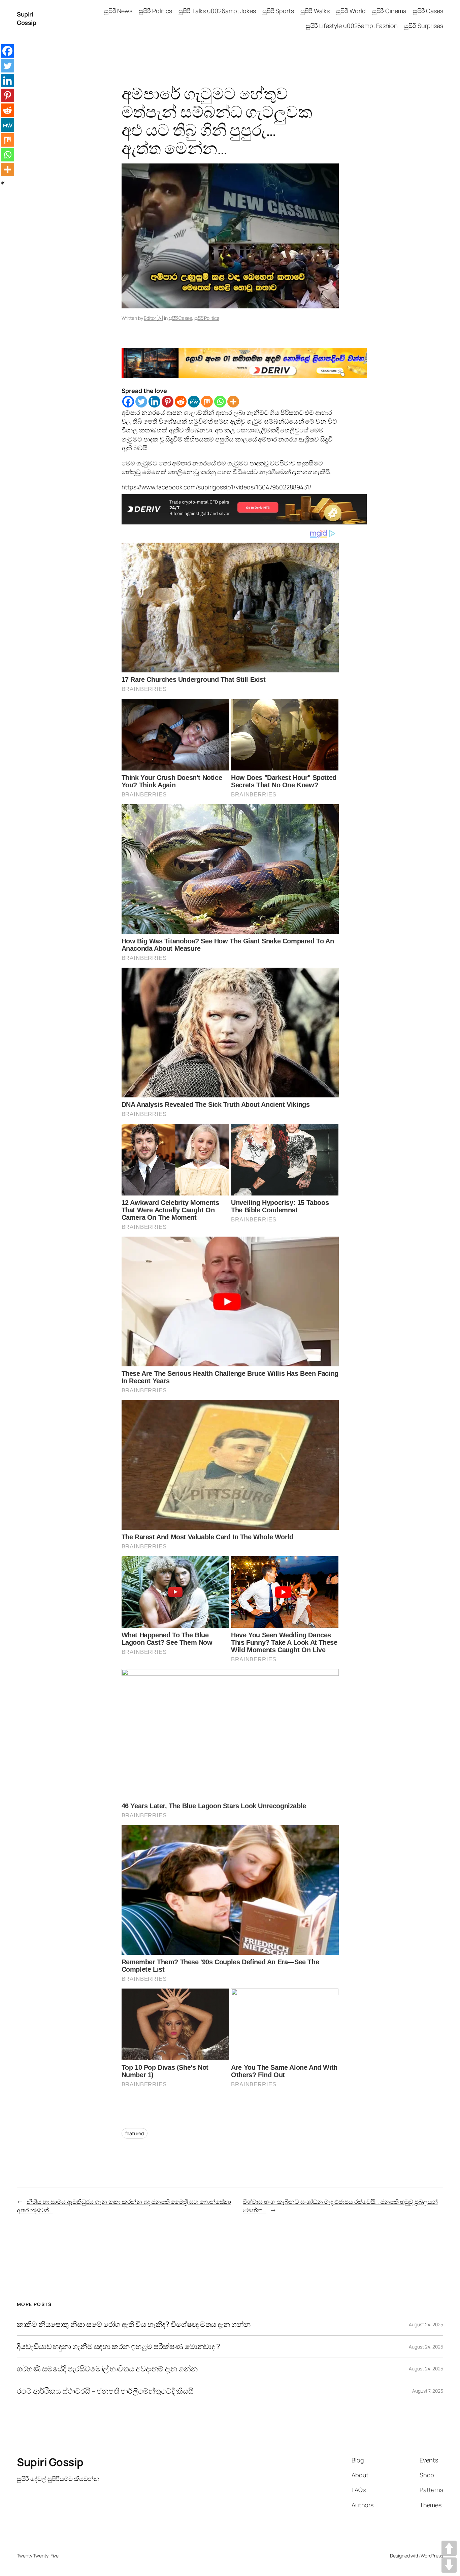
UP (449, 2548)
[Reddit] (181, 402)
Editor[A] (153, 318)
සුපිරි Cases (180, 318)
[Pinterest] (168, 402)
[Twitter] (141, 402)
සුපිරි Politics (207, 318)
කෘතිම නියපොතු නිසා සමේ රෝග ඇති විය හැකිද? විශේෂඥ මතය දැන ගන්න (134, 2324)
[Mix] (207, 402)
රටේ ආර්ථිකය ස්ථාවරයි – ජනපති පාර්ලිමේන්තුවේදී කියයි (105, 2391)
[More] (233, 402)
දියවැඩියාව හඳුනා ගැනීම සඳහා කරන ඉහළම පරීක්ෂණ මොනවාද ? (119, 2347)
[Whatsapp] (220, 402)
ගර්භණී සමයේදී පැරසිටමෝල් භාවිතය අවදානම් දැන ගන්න (107, 2369)
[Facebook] (128, 402)
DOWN (449, 2565)
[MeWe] (194, 402)
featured (135, 2133)
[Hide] (3, 183)
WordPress (432, 2556)
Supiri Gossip (26, 18)
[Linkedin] (154, 402)
